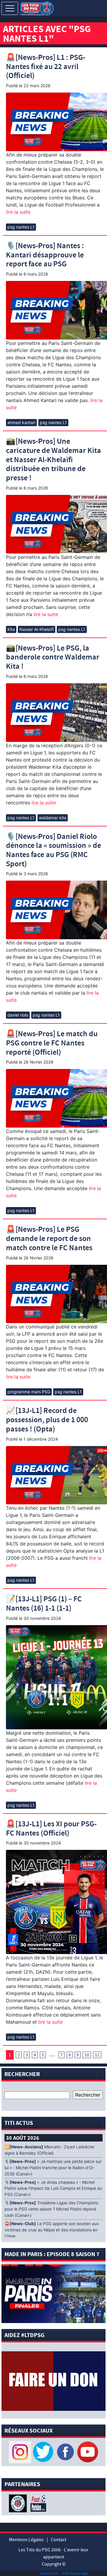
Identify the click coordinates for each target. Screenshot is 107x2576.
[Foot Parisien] (37, 2503)
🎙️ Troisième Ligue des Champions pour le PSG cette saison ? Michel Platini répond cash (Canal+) (51, 2209)
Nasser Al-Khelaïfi (37, 629)
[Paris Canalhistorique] (19, 2503)
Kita (11, 629)
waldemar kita (53, 818)
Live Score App (75, 2573)
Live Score (49, 2573)
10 (87, 2055)
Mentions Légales (26, 2540)
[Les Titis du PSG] (37, 8)
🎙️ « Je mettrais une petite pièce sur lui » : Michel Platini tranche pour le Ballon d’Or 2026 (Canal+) (53, 2168)
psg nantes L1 (21, 227)
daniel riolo (18, 1015)
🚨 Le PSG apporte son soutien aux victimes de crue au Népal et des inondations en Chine (52, 2230)
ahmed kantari (21, 422)
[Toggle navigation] (10, 8)
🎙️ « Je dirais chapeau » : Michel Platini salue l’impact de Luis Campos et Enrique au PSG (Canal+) (53, 2189)
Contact (59, 2540)
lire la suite (18, 212)
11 (97, 2055)
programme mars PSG (29, 1392)
